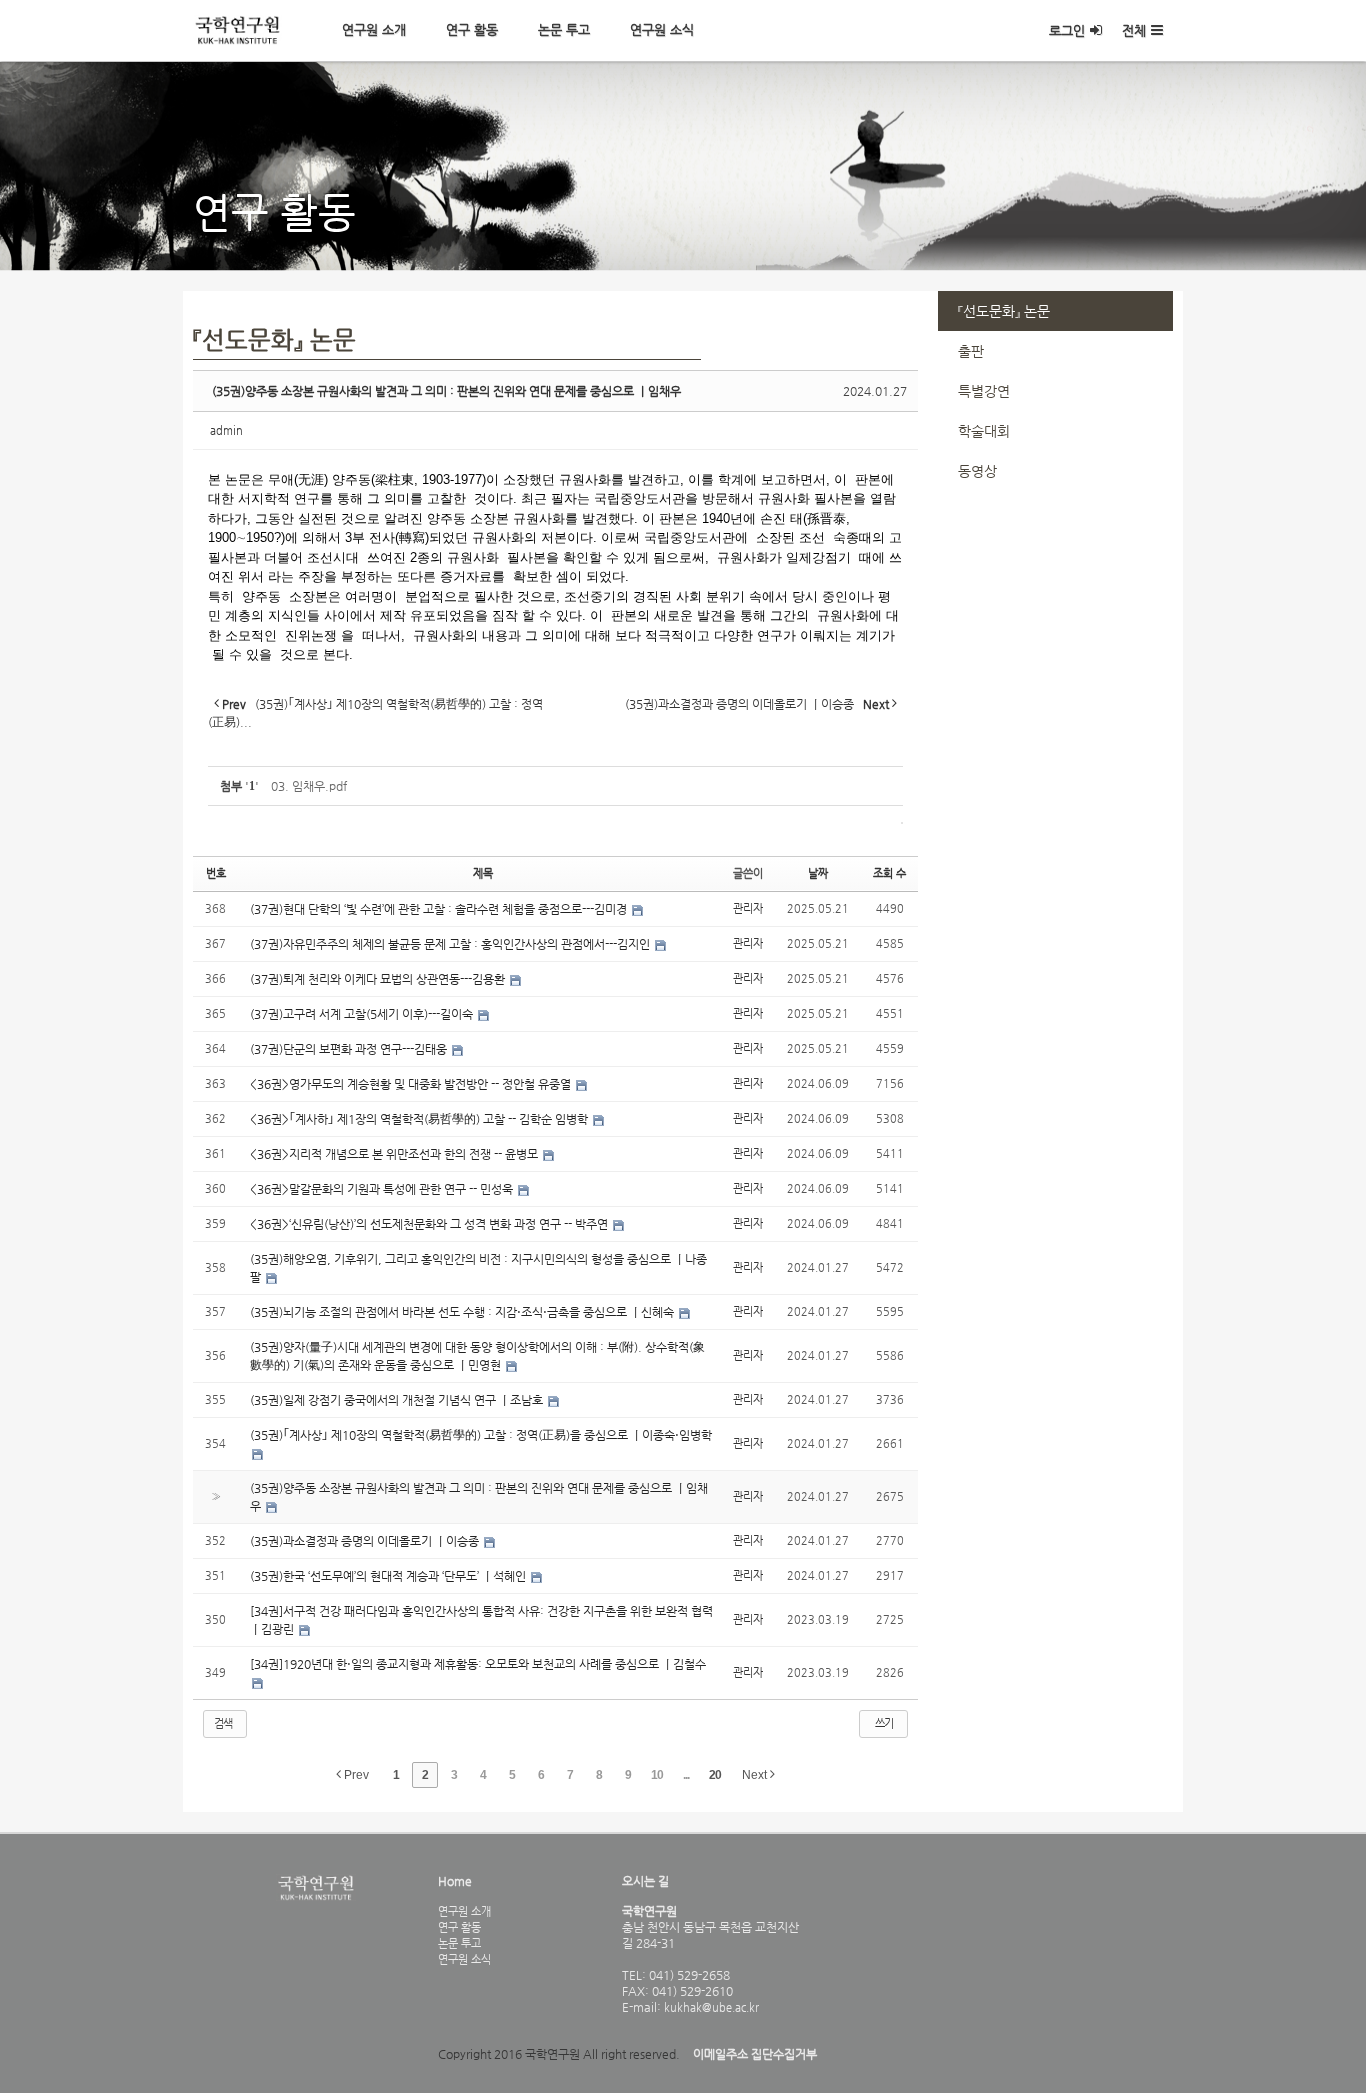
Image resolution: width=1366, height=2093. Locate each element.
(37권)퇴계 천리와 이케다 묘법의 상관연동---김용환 (379, 979)
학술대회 (984, 431)
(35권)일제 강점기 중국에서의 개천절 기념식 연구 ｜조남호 (398, 1400)
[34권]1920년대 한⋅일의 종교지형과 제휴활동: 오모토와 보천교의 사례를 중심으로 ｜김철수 (478, 1664)
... (686, 1775)
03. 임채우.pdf (309, 786)
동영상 (977, 471)
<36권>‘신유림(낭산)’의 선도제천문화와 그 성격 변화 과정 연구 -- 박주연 (430, 1224)
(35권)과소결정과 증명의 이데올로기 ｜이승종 (366, 1541)
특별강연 (984, 391)
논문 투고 (564, 29)
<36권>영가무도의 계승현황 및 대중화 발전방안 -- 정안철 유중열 (412, 1084)
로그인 (1067, 30)
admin (226, 430)
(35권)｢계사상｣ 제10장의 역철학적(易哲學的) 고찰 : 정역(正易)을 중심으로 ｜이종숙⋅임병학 (481, 1435)
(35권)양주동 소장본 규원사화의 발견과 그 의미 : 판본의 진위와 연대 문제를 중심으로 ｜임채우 (446, 391)
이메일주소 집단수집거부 (755, 2054)
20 (715, 1775)
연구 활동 (472, 29)
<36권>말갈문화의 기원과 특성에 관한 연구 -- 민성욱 (383, 1189)
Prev (355, 1775)
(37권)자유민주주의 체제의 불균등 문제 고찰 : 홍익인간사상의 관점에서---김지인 (451, 944)
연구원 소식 (662, 29)
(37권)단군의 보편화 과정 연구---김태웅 (350, 1049)
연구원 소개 (374, 29)
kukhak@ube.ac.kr (710, 2007)
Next (756, 1775)
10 (657, 1775)
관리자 (748, 908)
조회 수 (889, 873)
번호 (216, 873)
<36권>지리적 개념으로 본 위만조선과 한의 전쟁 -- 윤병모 (395, 1154)
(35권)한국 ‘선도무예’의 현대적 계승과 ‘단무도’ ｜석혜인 (389, 1576)
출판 (971, 351)
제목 (483, 873)
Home (455, 1881)
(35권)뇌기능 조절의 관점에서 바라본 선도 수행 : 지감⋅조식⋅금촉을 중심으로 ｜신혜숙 (463, 1312)
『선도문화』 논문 (1004, 311)
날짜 (818, 873)
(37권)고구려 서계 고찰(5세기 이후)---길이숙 (363, 1014)
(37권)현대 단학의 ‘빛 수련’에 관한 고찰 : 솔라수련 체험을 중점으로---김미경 (440, 909)
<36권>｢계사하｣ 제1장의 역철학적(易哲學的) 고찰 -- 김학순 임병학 (420, 1119)
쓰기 (884, 1723)
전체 (1134, 30)
